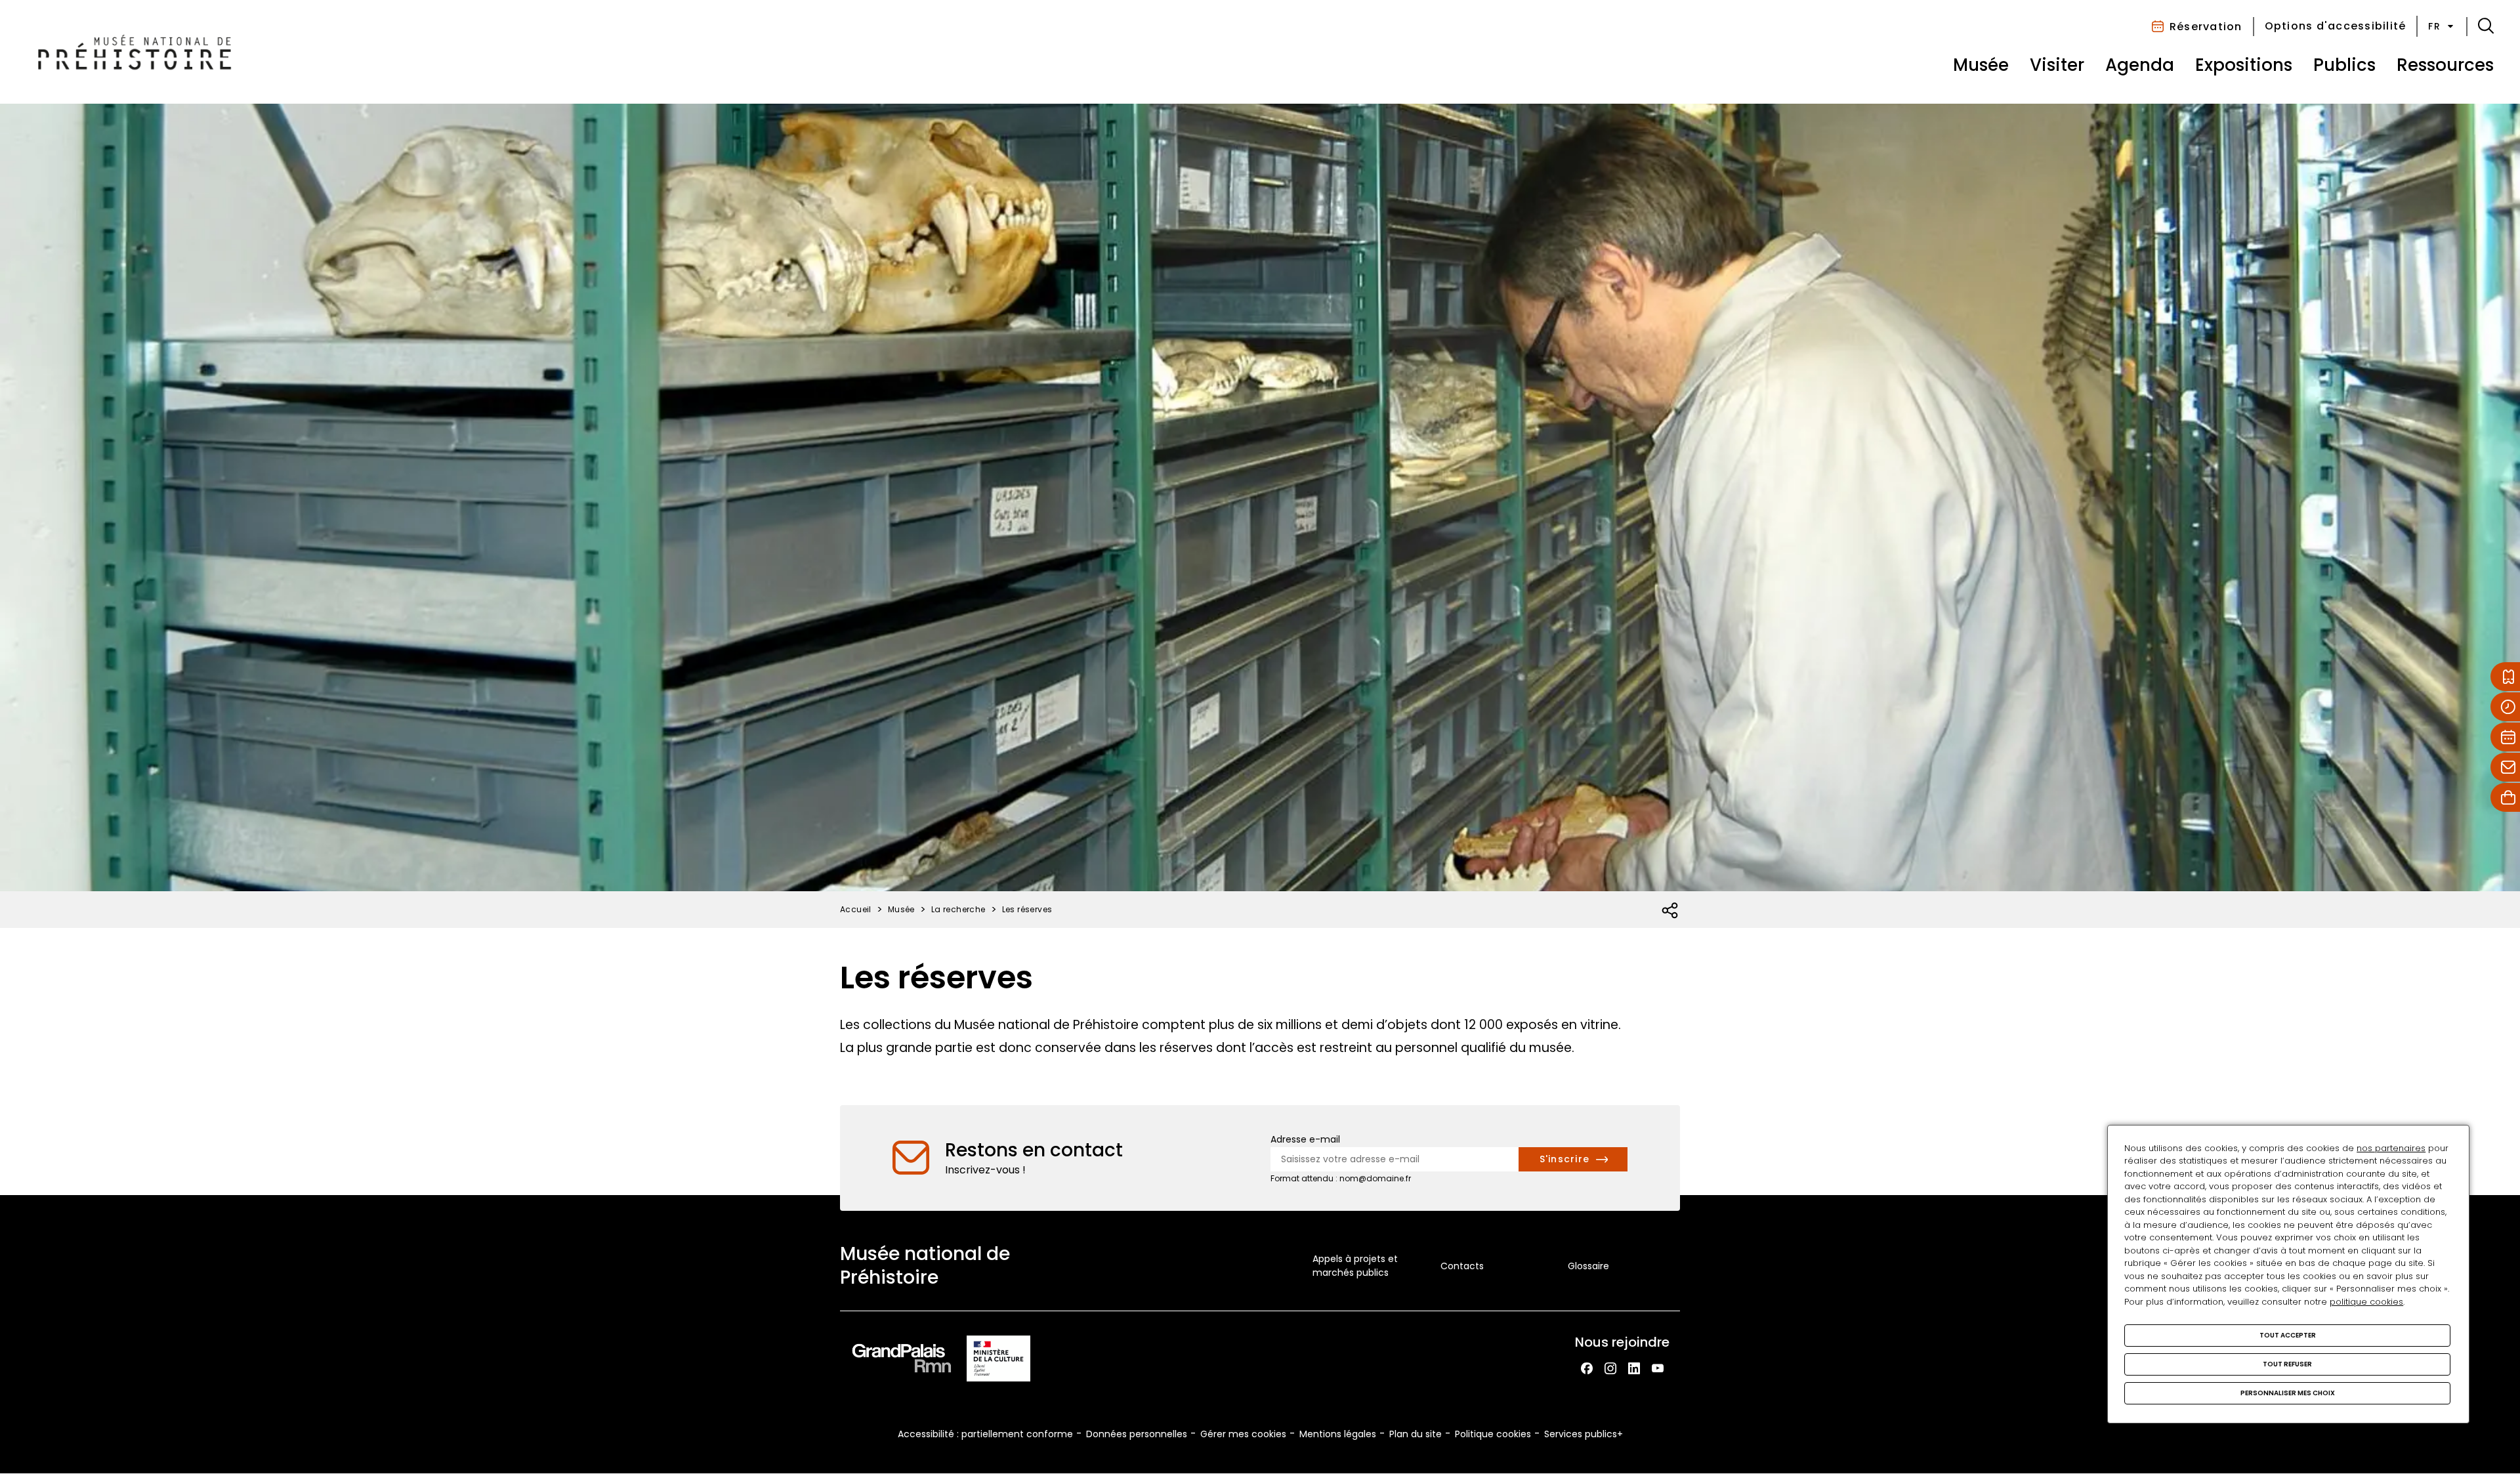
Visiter (2057, 65)
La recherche (958, 909)
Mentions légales (1338, 1434)
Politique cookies (1493, 1434)
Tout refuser (2287, 1364)
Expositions (2244, 65)
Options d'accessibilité (2336, 26)
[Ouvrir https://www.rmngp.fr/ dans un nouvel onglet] (902, 1361)
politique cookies (2366, 1302)
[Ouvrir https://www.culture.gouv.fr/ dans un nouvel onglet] (999, 1361)
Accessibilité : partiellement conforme (985, 1434)
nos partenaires (2391, 1148)
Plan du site (1416, 1434)
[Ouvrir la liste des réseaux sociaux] (1670, 911)
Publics (2344, 65)
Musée (1981, 65)
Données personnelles (1137, 1434)
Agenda (2140, 65)
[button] (2486, 26)
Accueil (856, 909)
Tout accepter (2288, 1335)
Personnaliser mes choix (2288, 1393)
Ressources (2445, 65)
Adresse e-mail (1305, 1139)
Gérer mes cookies (1243, 1434)
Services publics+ (1584, 1434)
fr (2434, 26)
